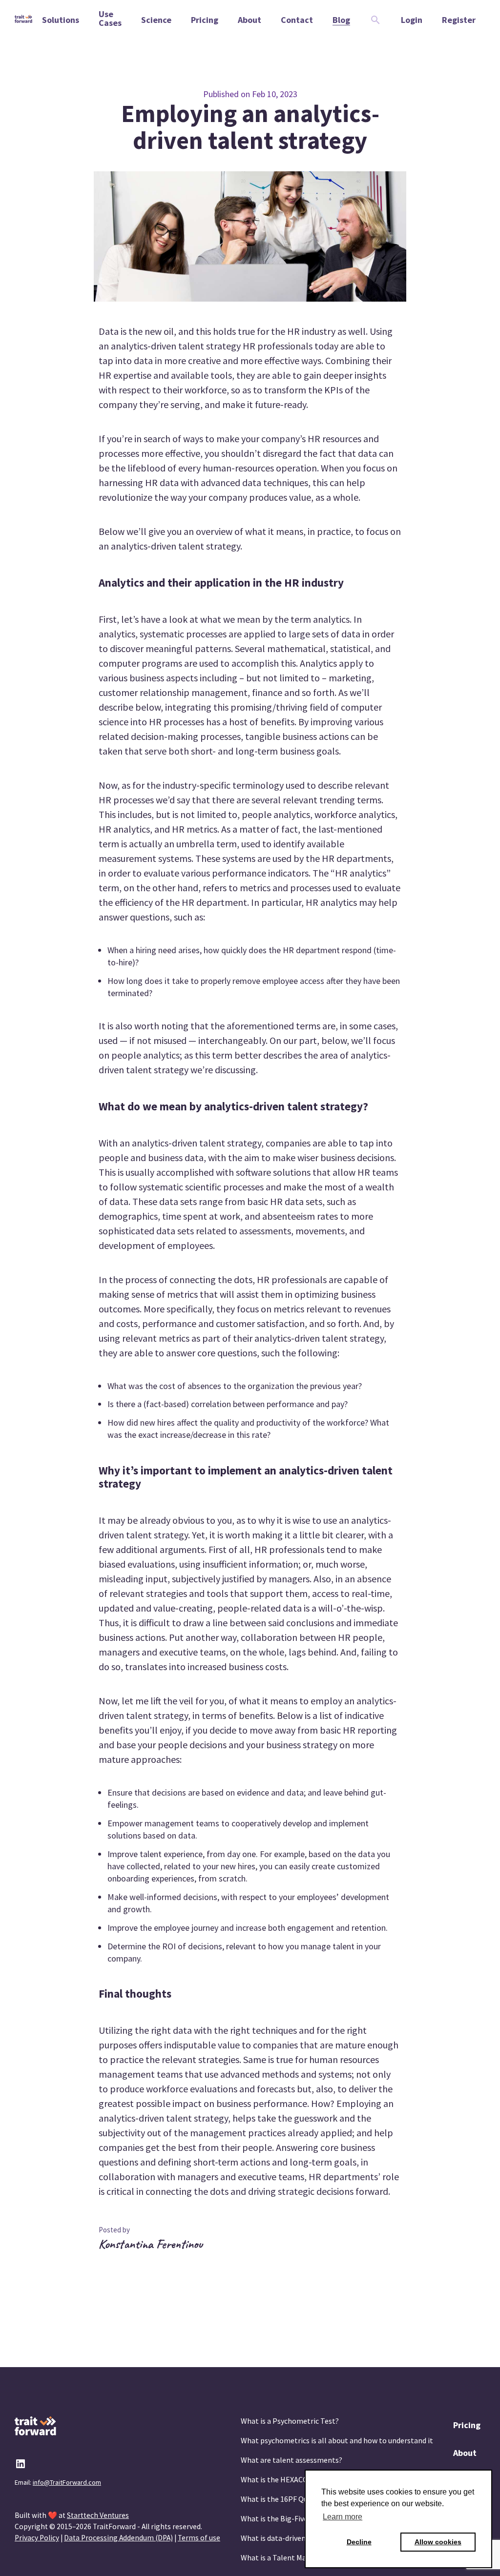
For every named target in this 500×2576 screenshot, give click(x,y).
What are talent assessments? (292, 2460)
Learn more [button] (343, 2517)
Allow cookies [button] (438, 2542)
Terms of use (199, 2538)
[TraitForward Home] (23, 20)
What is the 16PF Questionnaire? (295, 2499)
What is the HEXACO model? (288, 2479)
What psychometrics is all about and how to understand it (337, 2440)
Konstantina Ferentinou (151, 2244)
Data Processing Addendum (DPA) (118, 2538)
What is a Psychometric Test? (290, 2421)
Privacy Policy (37, 2538)
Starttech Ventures (98, 2515)
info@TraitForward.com (67, 2482)
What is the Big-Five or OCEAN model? (304, 2518)
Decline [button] (359, 2542)
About (465, 2453)
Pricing (467, 2425)
